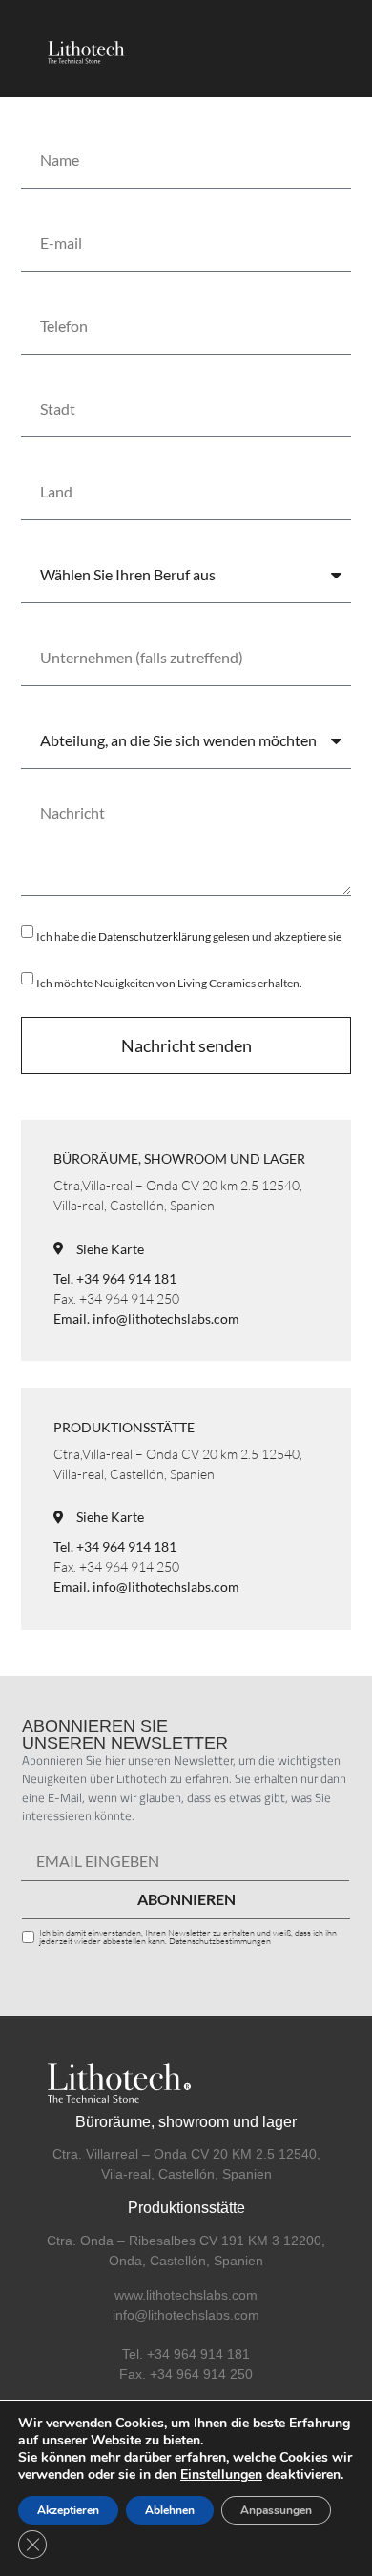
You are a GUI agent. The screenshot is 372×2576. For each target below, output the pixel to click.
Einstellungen (221, 2475)
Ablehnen (170, 2510)
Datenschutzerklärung (155, 936)
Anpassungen (276, 2510)
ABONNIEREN (186, 1899)
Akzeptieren (68, 2510)
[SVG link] (83, 49)
